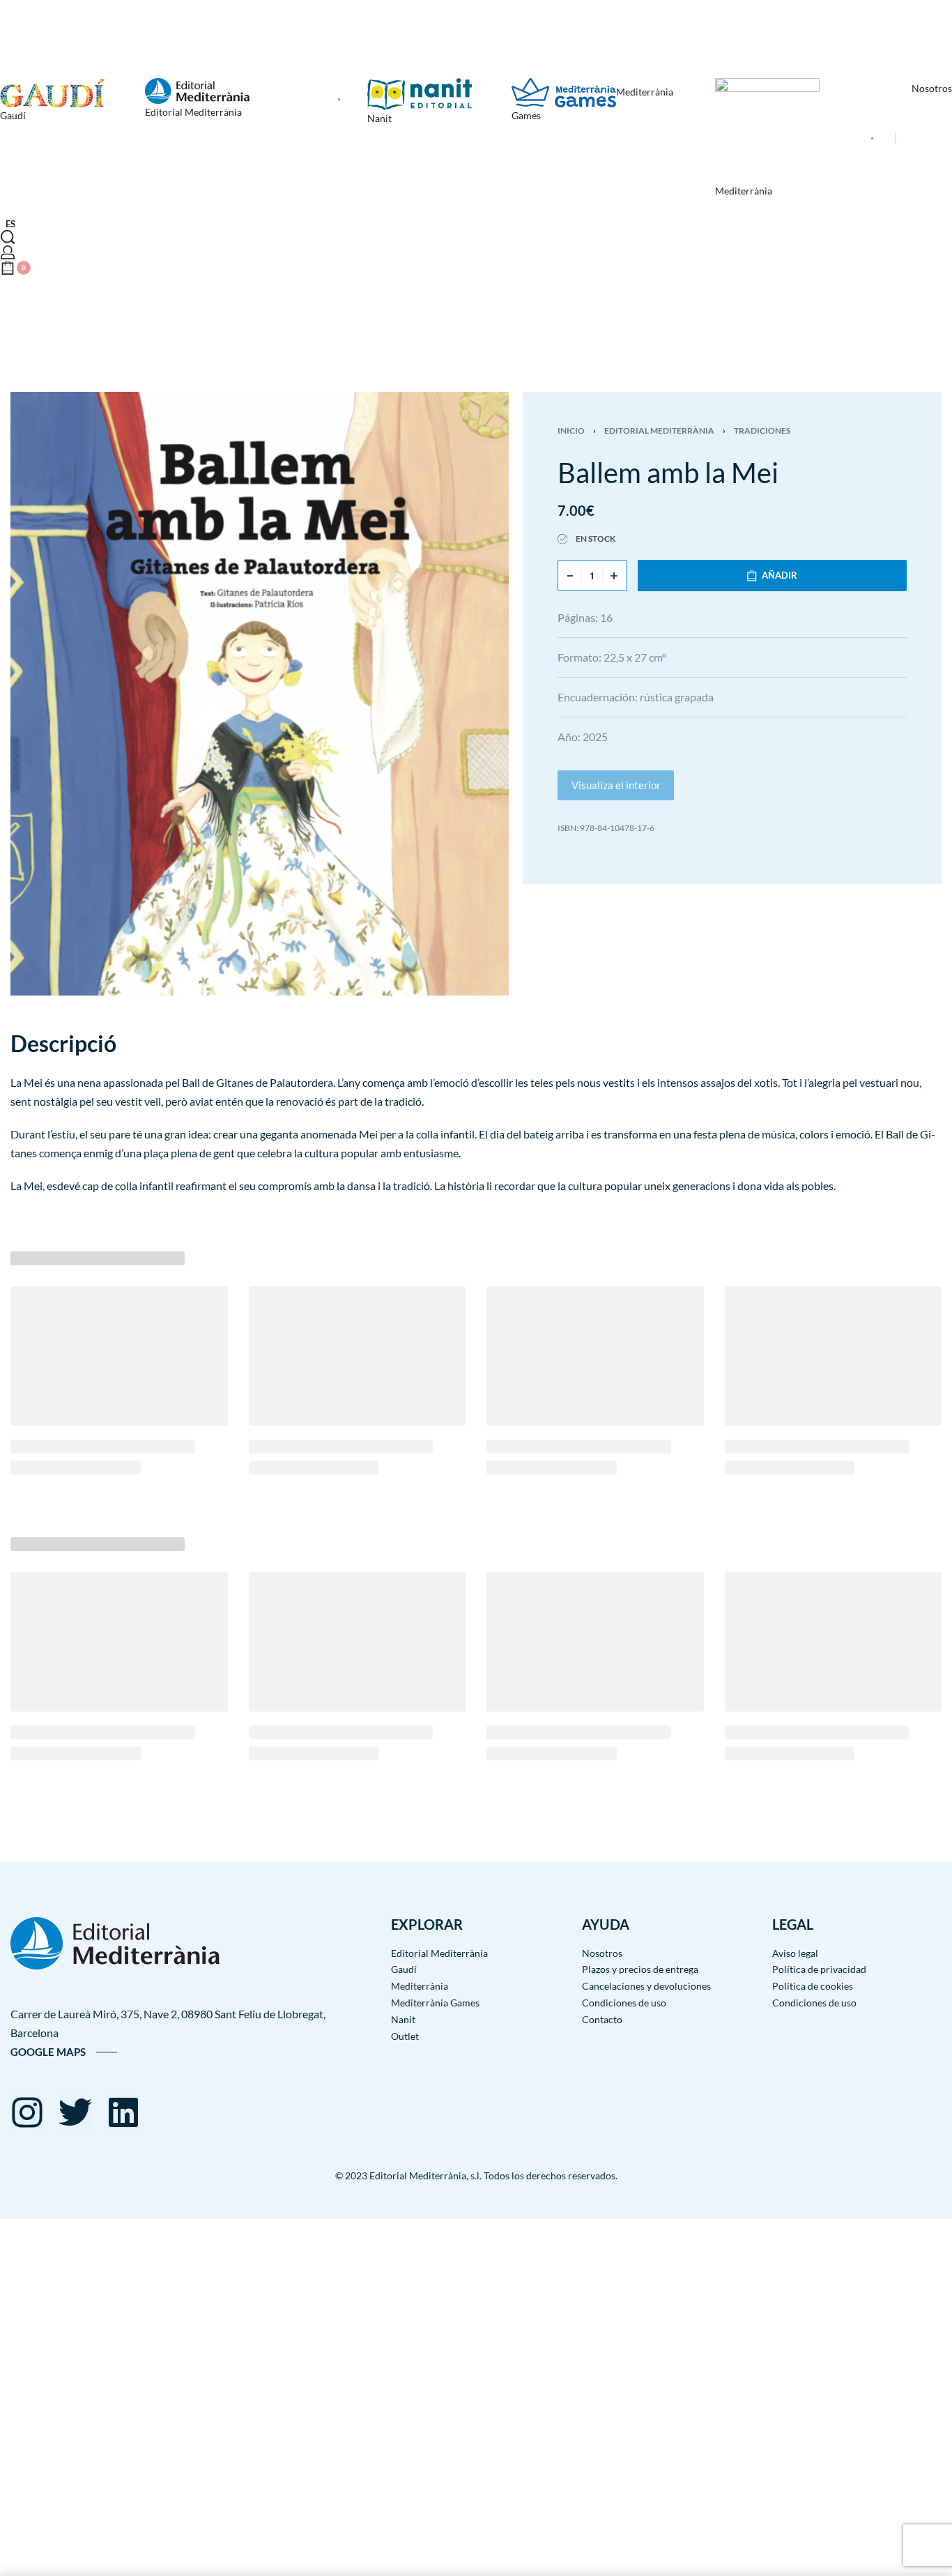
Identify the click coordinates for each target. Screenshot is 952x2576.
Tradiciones (762, 430)
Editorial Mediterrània (659, 430)
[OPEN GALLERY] (260, 694)
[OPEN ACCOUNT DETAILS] (8, 252)
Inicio (571, 430)
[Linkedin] (123, 2112)
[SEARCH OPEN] (8, 237)
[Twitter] (75, 2112)
